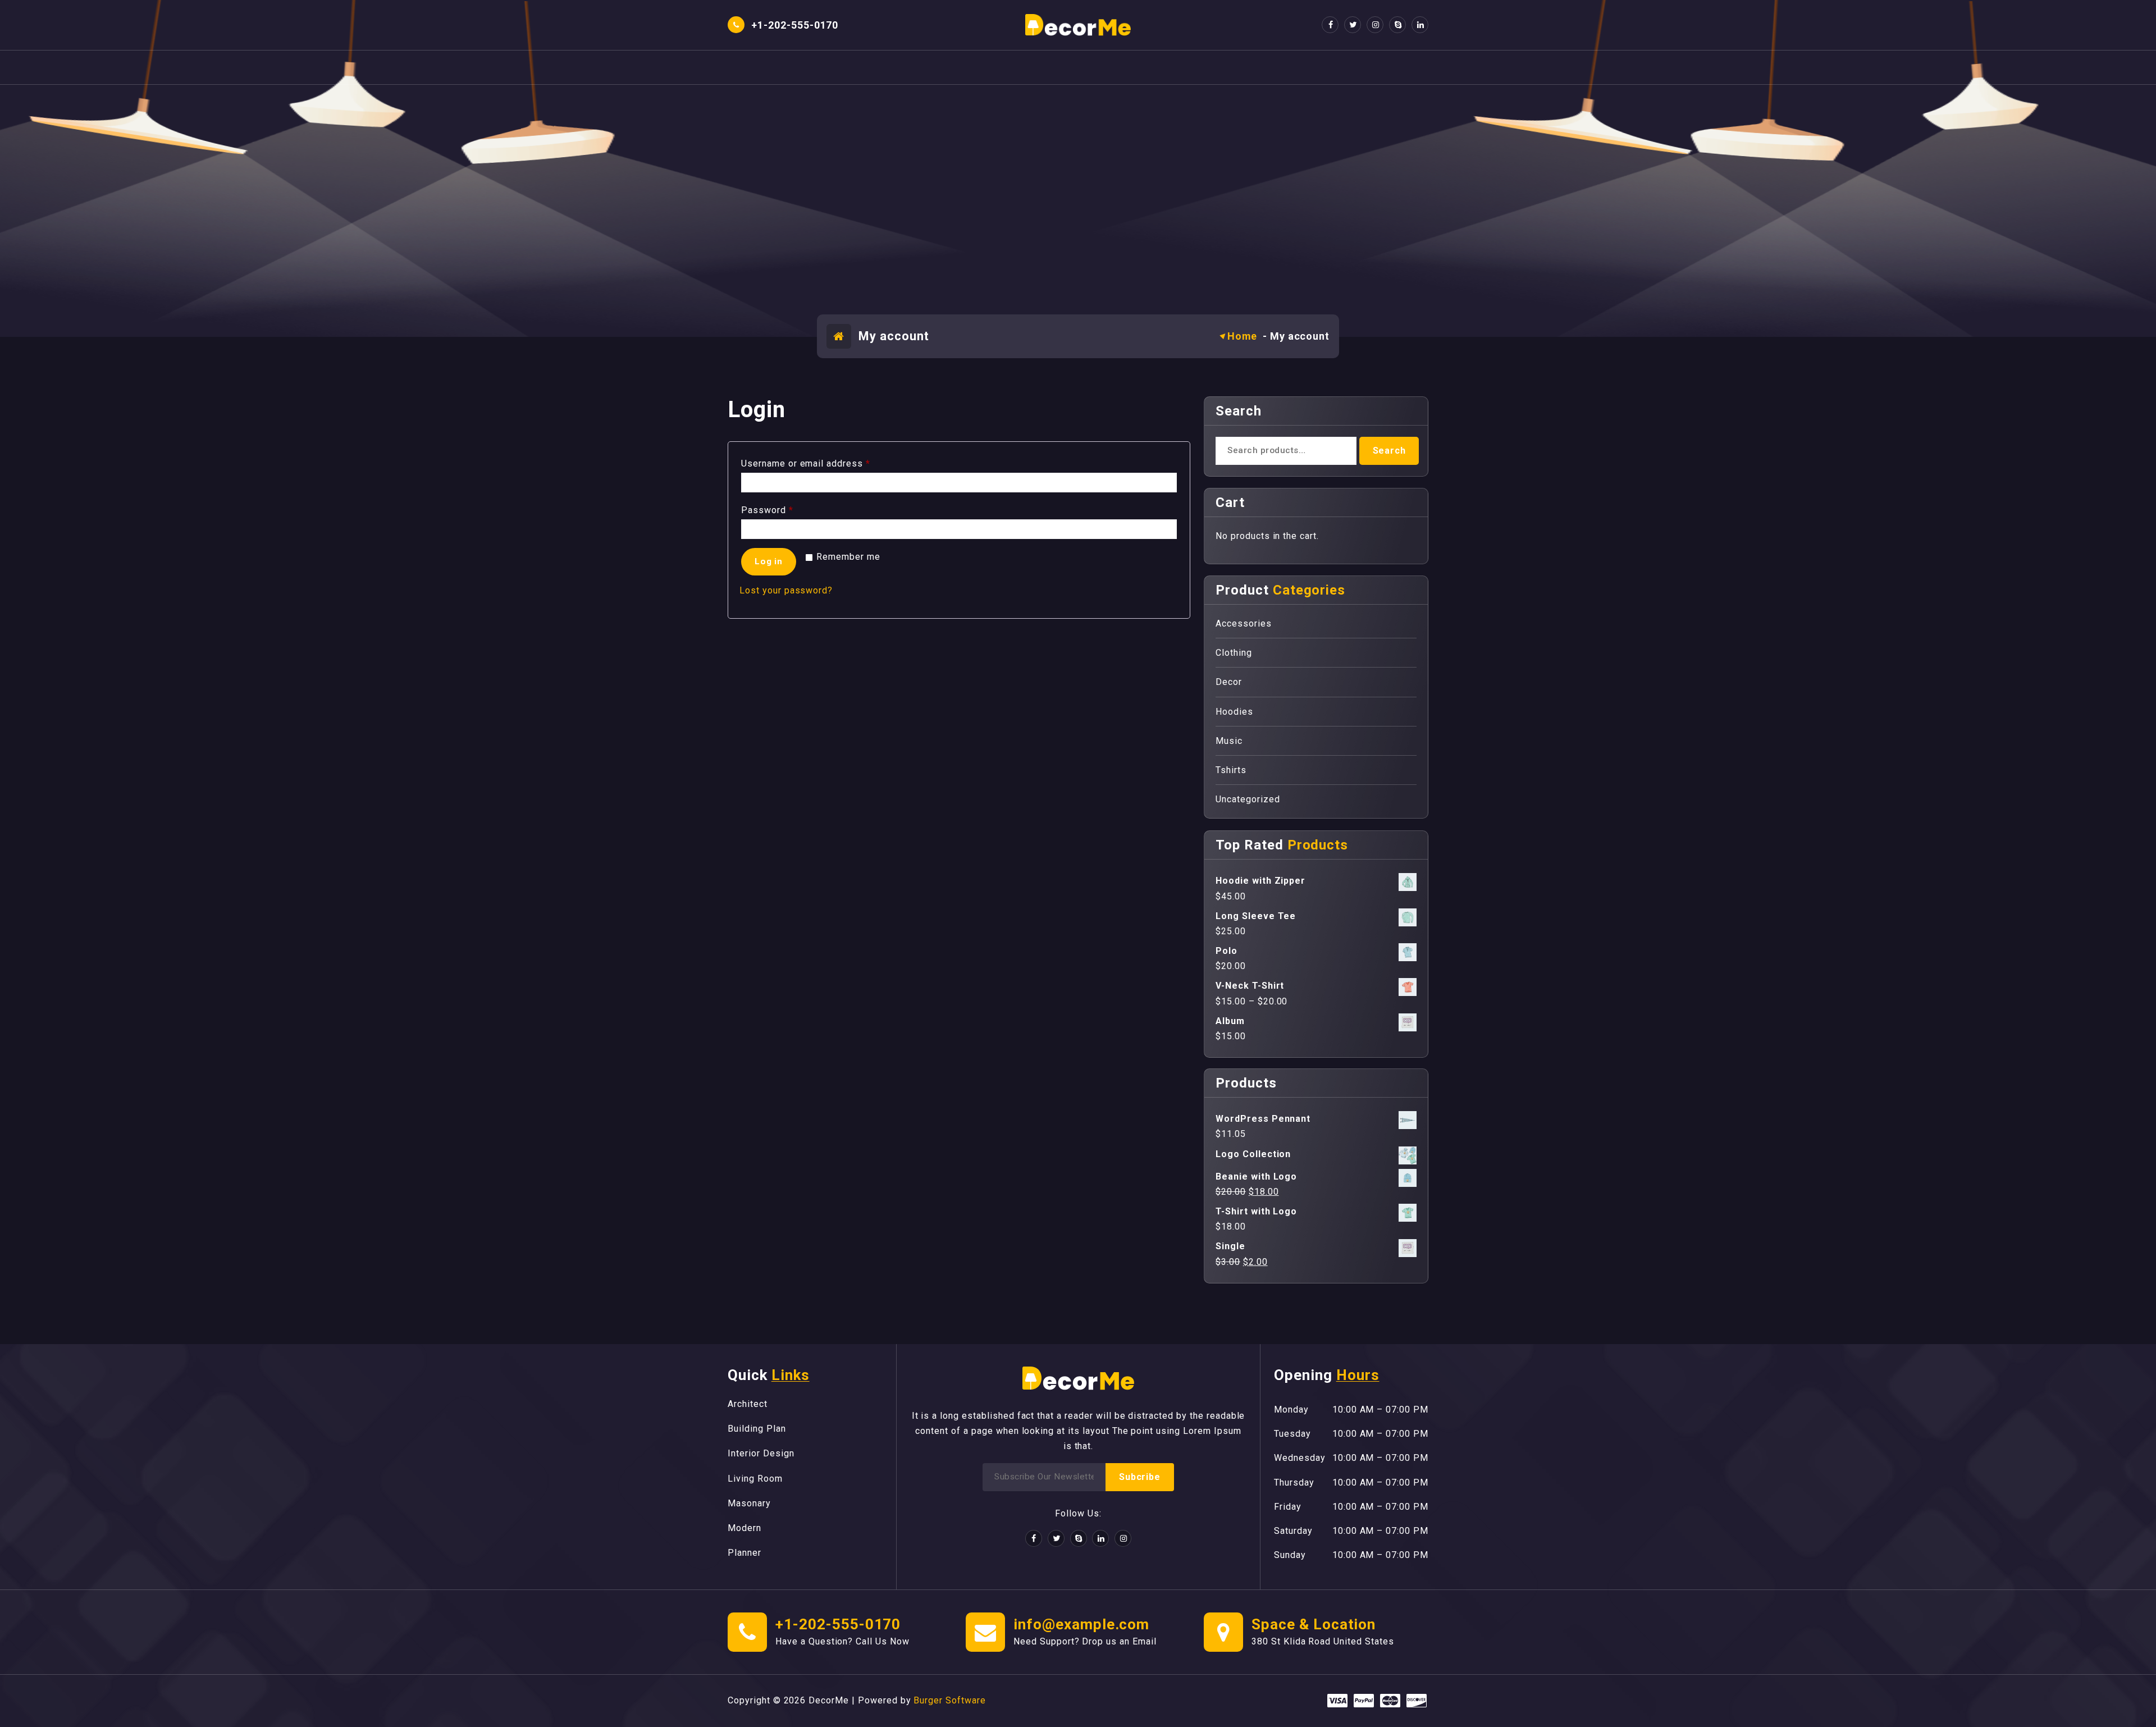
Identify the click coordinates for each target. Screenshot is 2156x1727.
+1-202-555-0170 (838, 1624)
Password (770, 512)
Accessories (1244, 623)
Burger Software (949, 1700)
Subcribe (1139, 1477)
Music (1229, 741)
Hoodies (1234, 712)
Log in (769, 561)
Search (1389, 451)
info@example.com (1081, 1624)
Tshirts (1231, 770)
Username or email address (808, 465)
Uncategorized (1248, 799)
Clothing (1234, 653)
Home (1243, 336)
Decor (1229, 682)
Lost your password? (786, 590)
